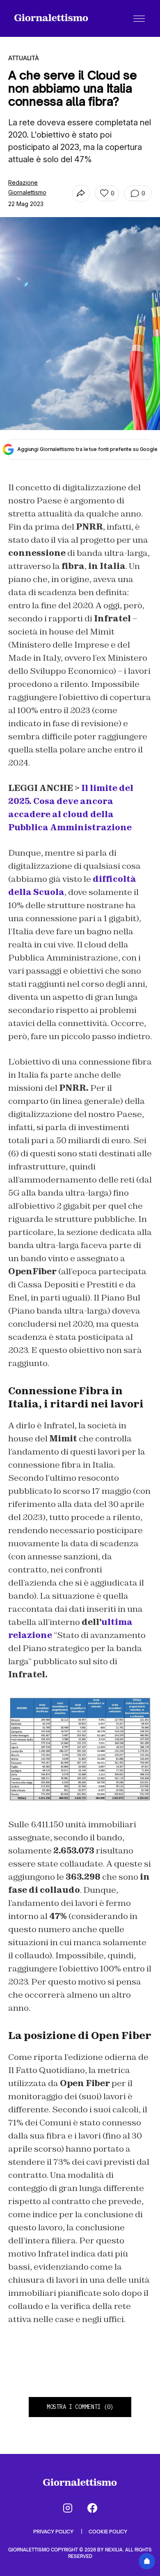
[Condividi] (81, 194)
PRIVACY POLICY (54, 2532)
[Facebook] (92, 2508)
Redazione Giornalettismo (27, 187)
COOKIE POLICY (108, 2532)
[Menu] (139, 18)
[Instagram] (68, 2508)
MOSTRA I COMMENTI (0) (80, 2407)
